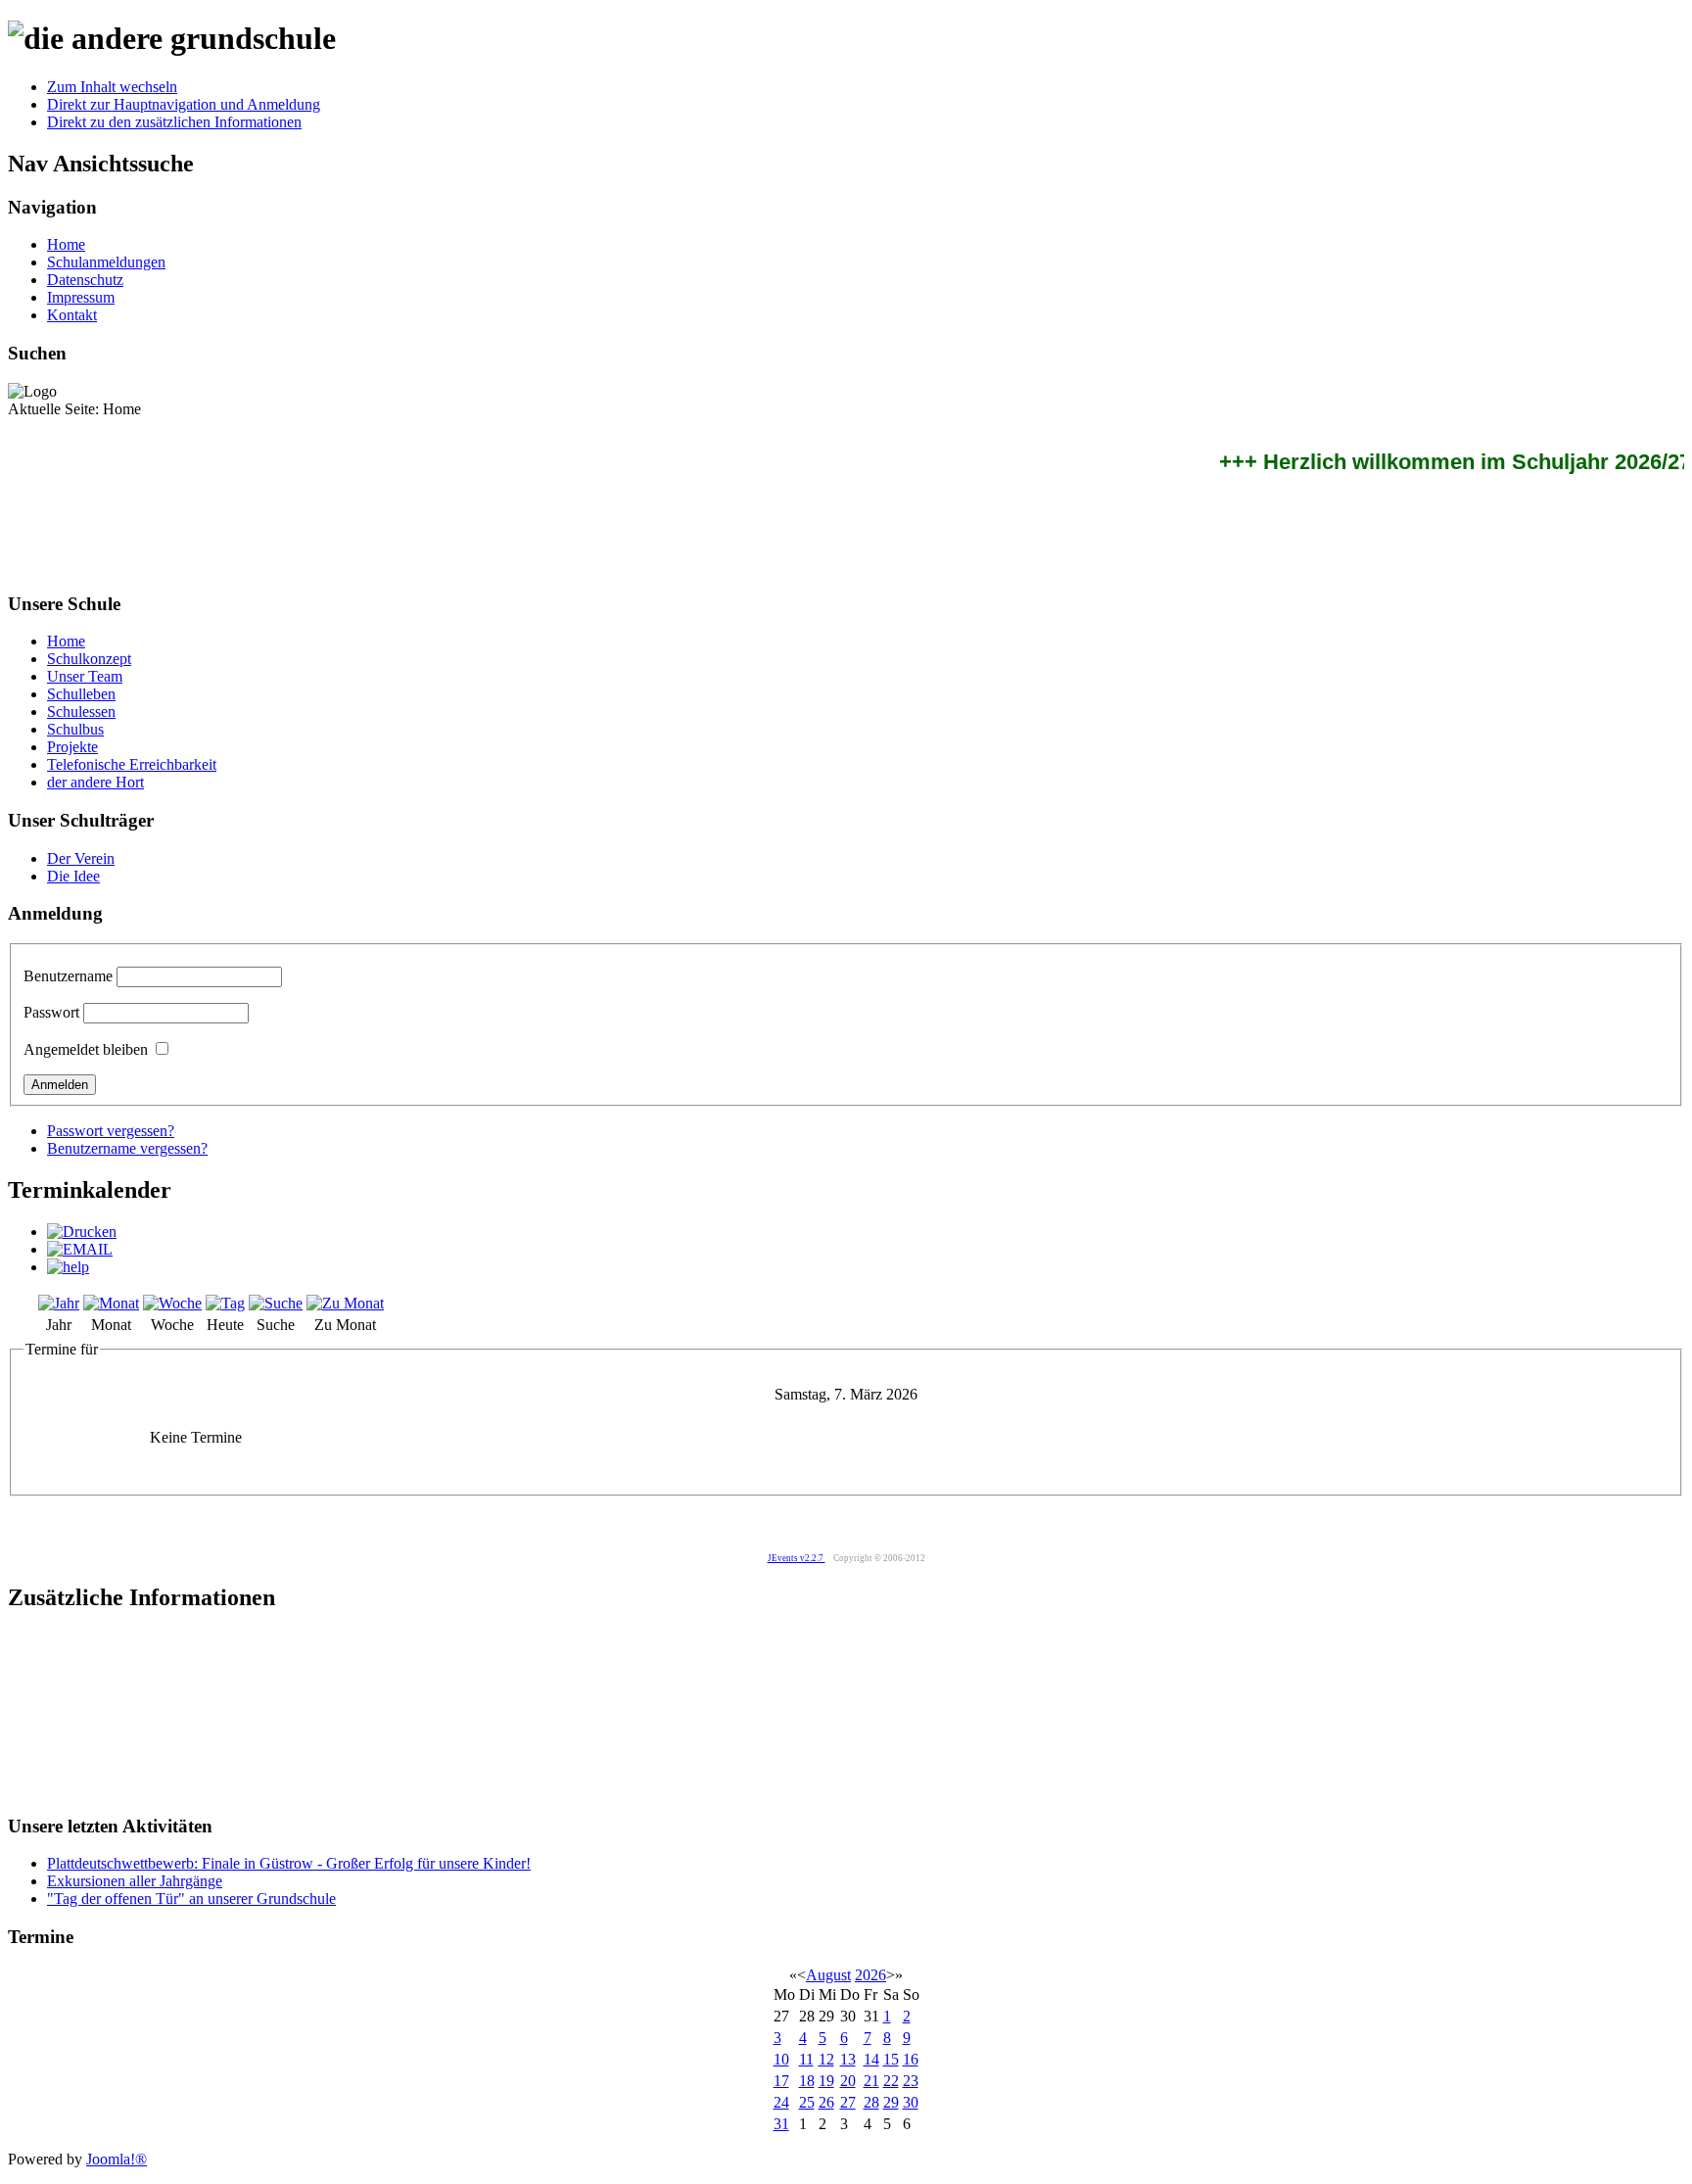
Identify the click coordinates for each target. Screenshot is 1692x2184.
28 (871, 2102)
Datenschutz (85, 280)
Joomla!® (117, 2159)
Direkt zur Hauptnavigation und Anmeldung (184, 104)
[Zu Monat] (345, 1303)
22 (891, 2081)
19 (826, 2081)
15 (891, 2059)
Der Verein (81, 858)
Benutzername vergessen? (127, 1148)
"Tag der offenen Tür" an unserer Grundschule (191, 1899)
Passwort (51, 1012)
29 (891, 2102)
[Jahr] (59, 1303)
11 (806, 2059)
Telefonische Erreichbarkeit (132, 764)
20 (848, 2081)
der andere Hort (95, 782)
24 (781, 2102)
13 (848, 2059)
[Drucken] (82, 1232)
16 (911, 2059)
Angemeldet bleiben (86, 1049)
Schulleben (81, 694)
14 (871, 2059)
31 (781, 2124)
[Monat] (111, 1303)
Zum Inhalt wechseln (112, 87)
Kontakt (72, 315)
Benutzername (68, 976)
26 (826, 2102)
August (828, 1975)
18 (807, 2081)
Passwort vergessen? (111, 1131)
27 (848, 2102)
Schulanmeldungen (106, 262)
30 (911, 2102)
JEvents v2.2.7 (797, 1558)
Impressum (81, 297)
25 (807, 2102)
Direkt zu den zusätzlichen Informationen (174, 122)
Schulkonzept (89, 659)
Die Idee (73, 876)
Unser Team (85, 676)
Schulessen (81, 712)
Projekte (72, 747)
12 (826, 2059)
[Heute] (225, 1303)
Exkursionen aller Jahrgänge (135, 1881)
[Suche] (276, 1303)
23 (911, 2081)
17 (781, 2081)
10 (781, 2059)
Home (66, 244)
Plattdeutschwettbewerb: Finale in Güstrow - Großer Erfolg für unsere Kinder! (289, 1863)
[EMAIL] (80, 1249)
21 (871, 2081)
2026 (870, 1975)
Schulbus (75, 729)
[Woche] (172, 1303)
